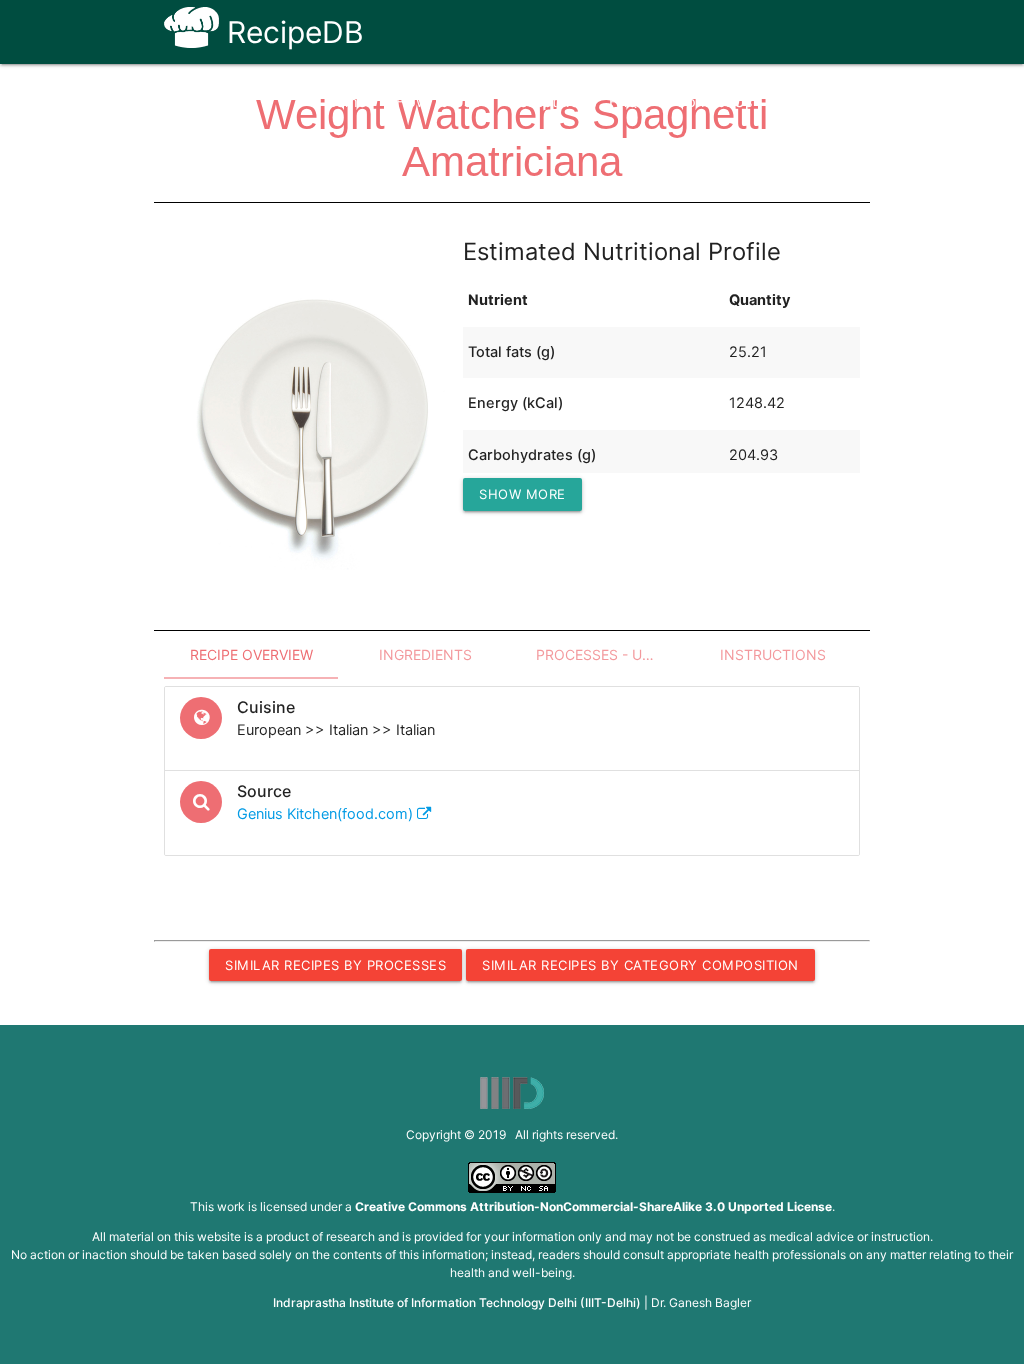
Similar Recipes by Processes (335, 965)
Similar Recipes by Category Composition (640, 965)
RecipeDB (291, 32)
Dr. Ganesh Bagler (701, 1302)
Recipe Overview (251, 654)
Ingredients (425, 654)
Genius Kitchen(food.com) (327, 814)
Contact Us (714, 102)
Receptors (544, 102)
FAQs (627, 102)
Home (345, 102)
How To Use (438, 102)
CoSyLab (814, 102)
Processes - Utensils (611, 654)
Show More (522, 494)
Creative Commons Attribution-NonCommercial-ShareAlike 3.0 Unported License (593, 1206)
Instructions (773, 654)
